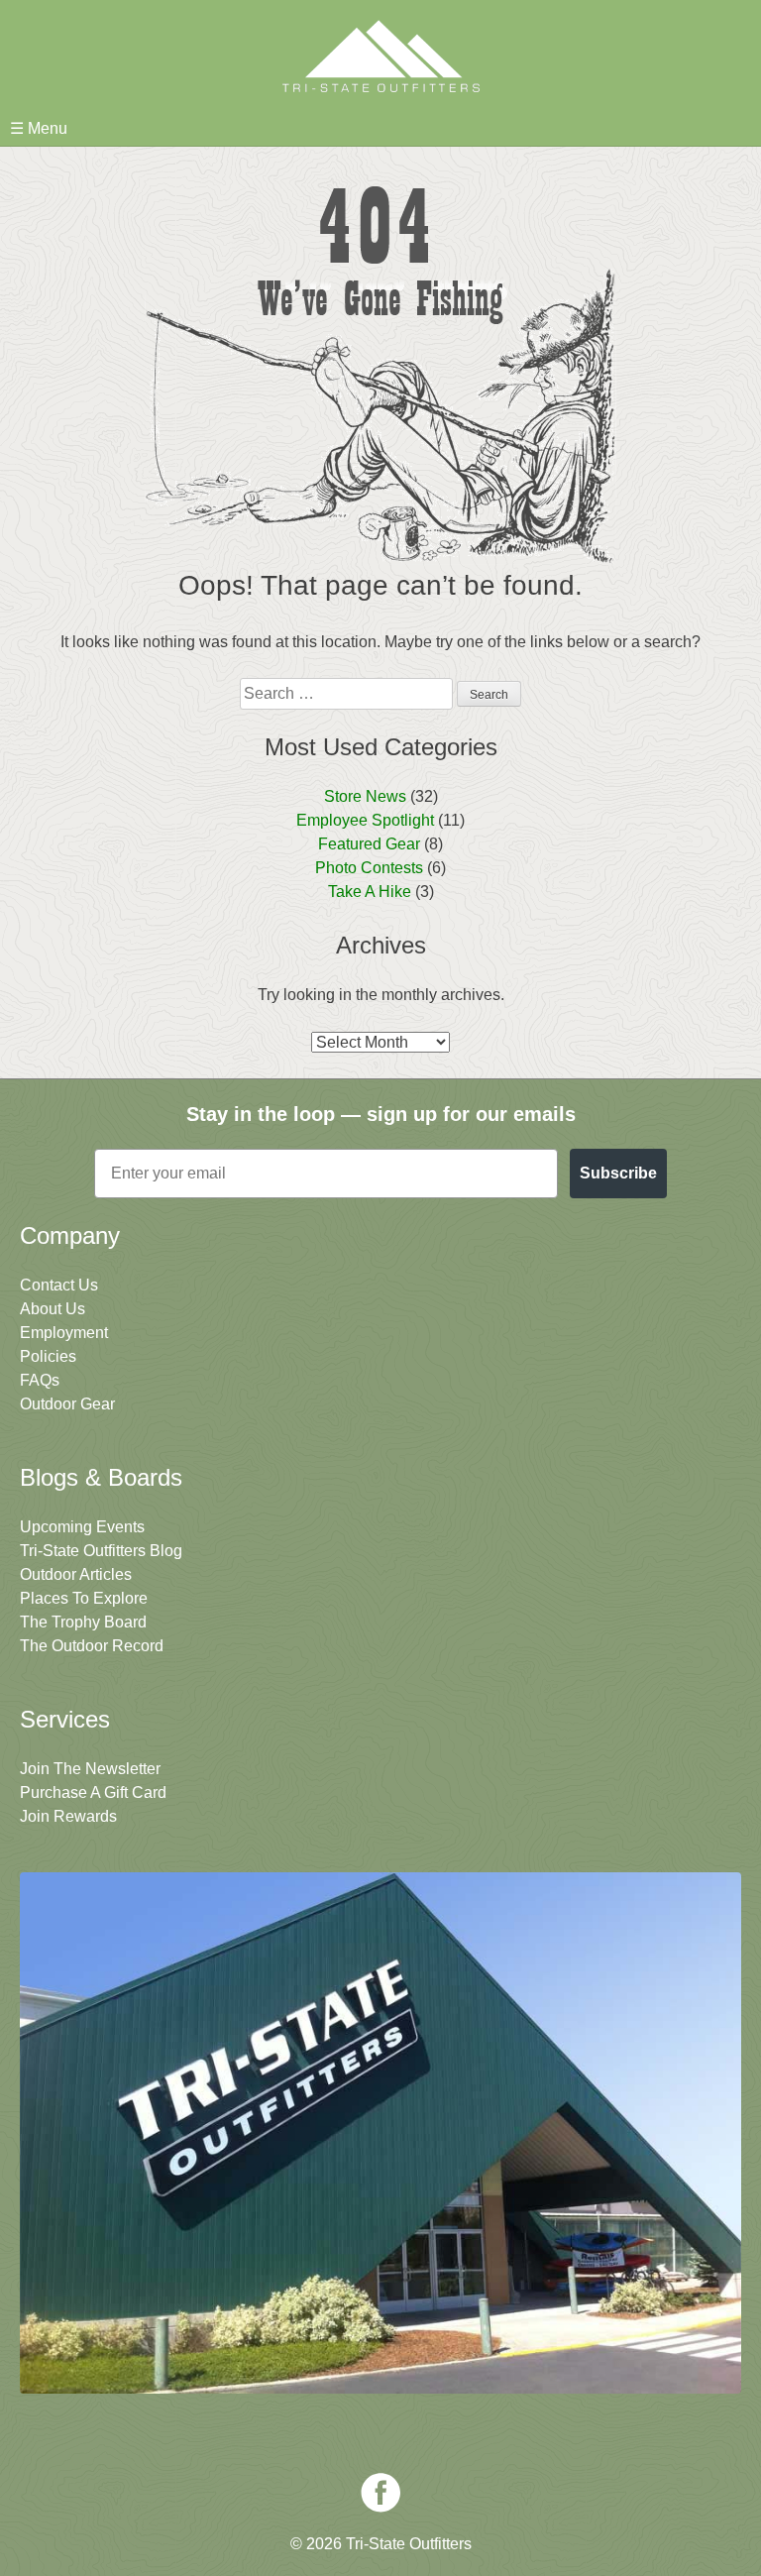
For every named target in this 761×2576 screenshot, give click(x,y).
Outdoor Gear (67, 1404)
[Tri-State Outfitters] (380, 56)
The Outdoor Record (92, 1646)
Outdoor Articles (76, 1574)
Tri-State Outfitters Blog (101, 1551)
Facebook (380, 2493)
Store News (365, 796)
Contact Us (59, 1285)
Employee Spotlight (365, 820)
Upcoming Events (82, 1527)
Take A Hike (370, 892)
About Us (53, 1309)
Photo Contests (369, 868)
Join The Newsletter (90, 1769)
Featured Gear (369, 844)
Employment (64, 1333)
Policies (48, 1356)
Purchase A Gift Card (93, 1792)
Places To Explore (84, 1598)
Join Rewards (68, 1816)
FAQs (40, 1380)
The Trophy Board (83, 1622)
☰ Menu (39, 128)
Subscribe (618, 1173)
